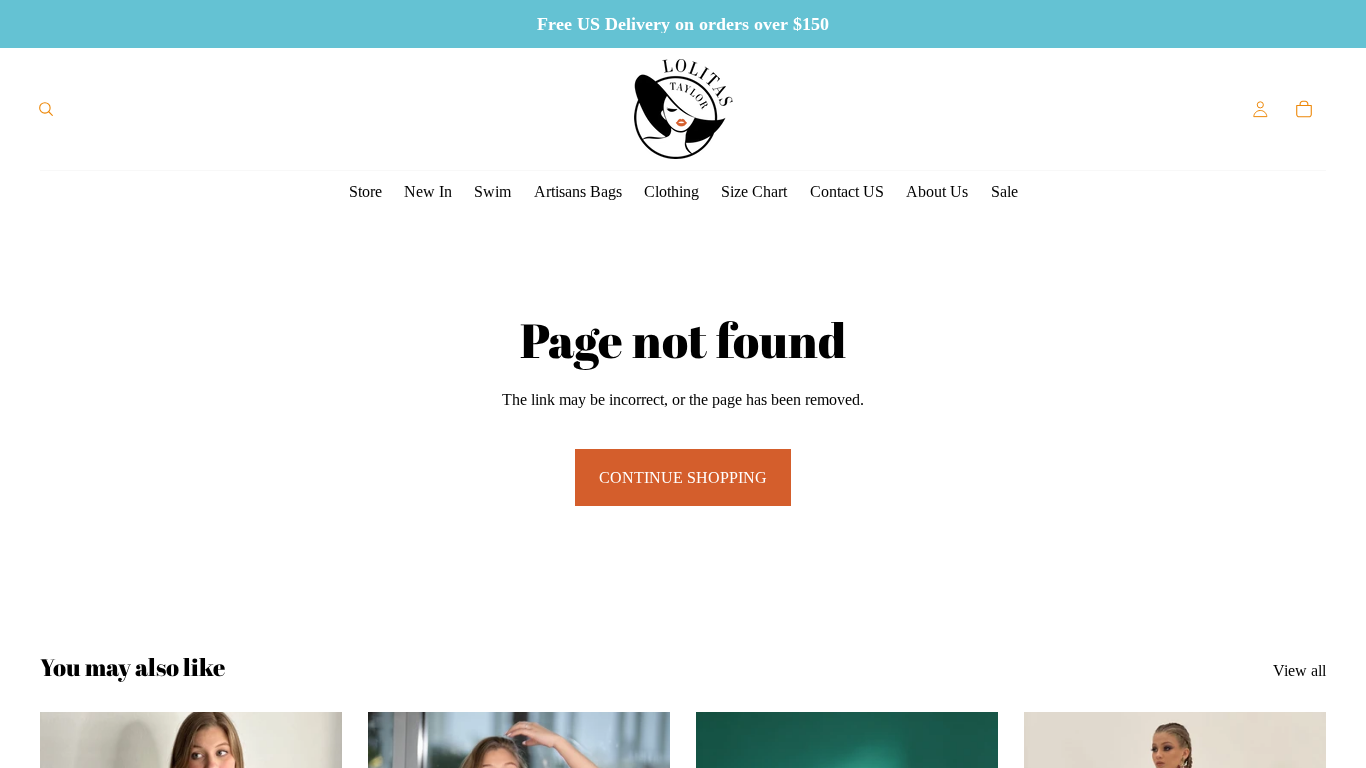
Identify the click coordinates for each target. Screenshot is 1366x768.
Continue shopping (683, 477)
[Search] (46, 109)
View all (1299, 670)
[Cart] (1304, 109)
